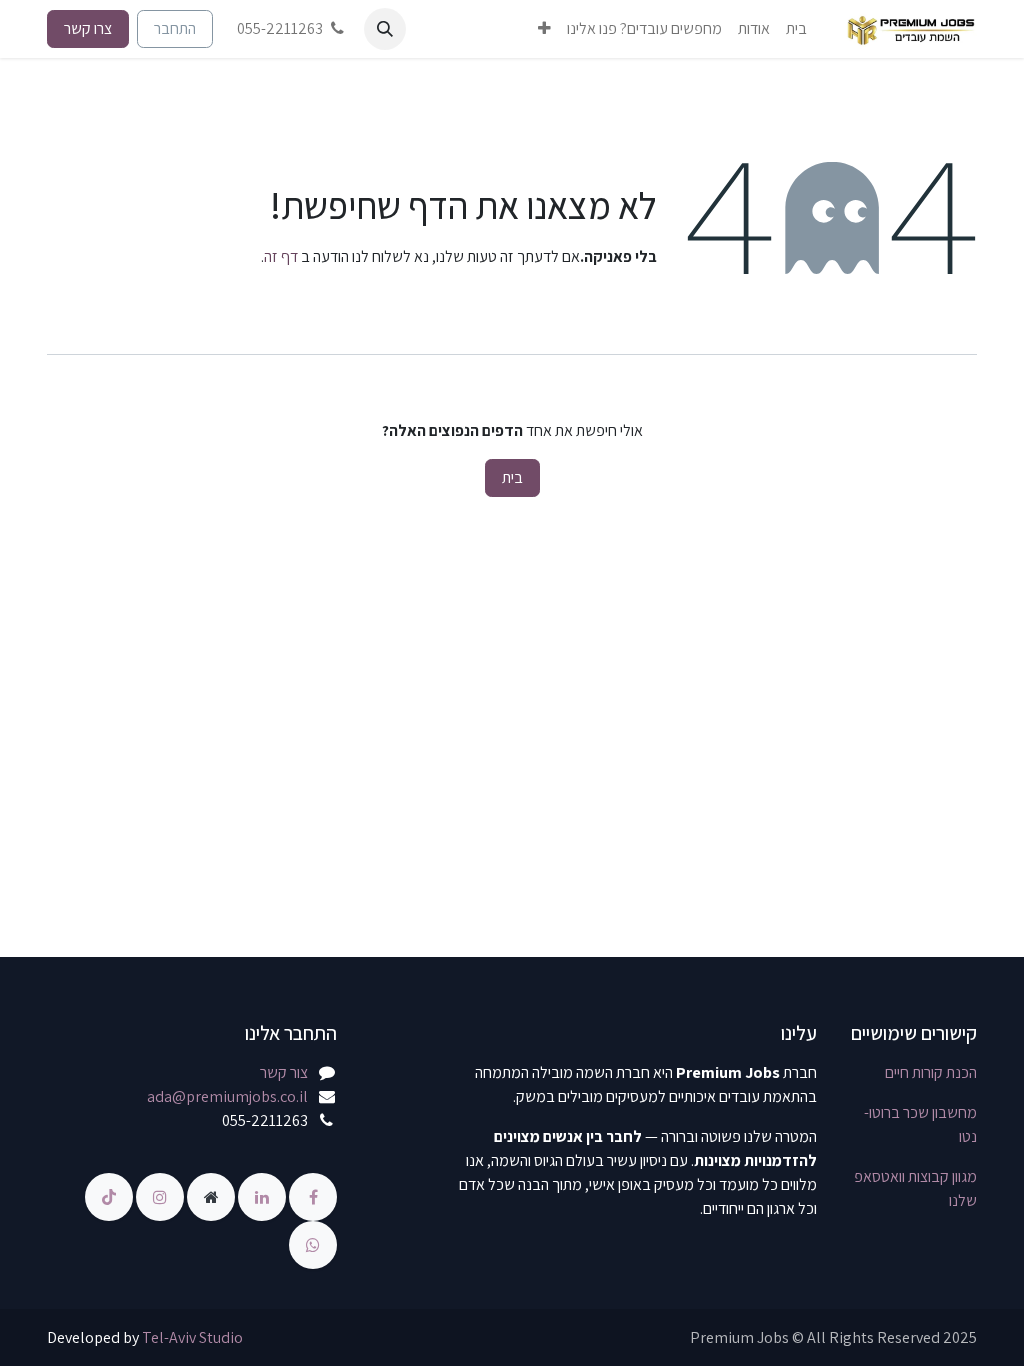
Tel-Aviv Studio (192, 1337)
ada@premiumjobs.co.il (227, 1096)
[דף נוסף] (209, 1195)
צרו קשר (88, 28)
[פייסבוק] (311, 1195)
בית (512, 477)
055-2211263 (280, 28)
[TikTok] (109, 1195)
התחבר (175, 28)
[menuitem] (796, 29)
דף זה (281, 256)
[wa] (313, 1243)
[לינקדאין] (260, 1195)
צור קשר (284, 1072)
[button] (385, 29)
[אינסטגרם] (158, 1195)
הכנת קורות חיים (931, 1072)
